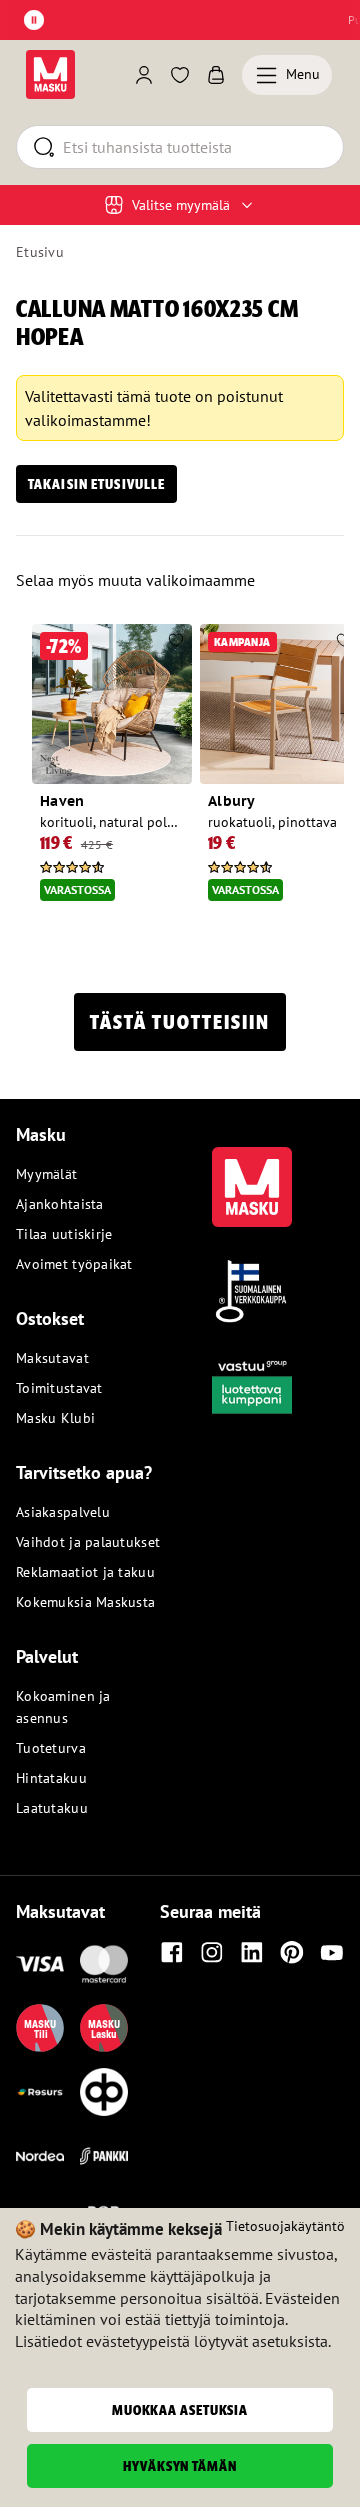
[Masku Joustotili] (40, 2092)
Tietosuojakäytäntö (285, 2226)
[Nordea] (40, 2156)
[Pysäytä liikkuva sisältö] (34, 20)
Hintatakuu (51, 1778)
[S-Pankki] (104, 2156)
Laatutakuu (52, 1808)
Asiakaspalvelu (63, 1512)
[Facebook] (172, 1952)
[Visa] (40, 1964)
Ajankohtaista (60, 1204)
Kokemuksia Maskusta (85, 1602)
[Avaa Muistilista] (180, 75)
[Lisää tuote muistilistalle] (176, 642)
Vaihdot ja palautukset (88, 1542)
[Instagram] (212, 1952)
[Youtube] (332, 1952)
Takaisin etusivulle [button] (96, 484)
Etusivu (40, 252)
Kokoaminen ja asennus (63, 1707)
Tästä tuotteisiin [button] (180, 1022)
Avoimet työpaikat (74, 1264)
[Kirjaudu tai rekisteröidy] (144, 75)
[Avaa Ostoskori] (216, 75)
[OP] (104, 2092)
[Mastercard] (104, 1964)
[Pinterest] (292, 1952)
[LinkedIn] (252, 1952)
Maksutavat (52, 1358)
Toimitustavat (59, 1388)
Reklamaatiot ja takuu (85, 1572)
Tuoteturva (51, 1748)
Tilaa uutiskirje (64, 1234)
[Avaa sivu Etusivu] (50, 74)
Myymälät (46, 1174)
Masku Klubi (55, 1418)
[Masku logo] (252, 1175)
